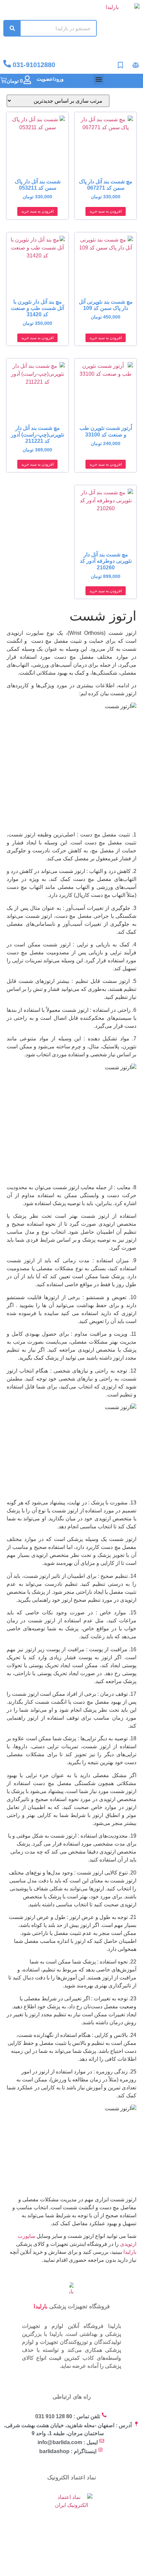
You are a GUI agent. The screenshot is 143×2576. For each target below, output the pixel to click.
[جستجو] (12, 28)
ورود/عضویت (50, 79)
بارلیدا (130, 2252)
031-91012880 (34, 65)
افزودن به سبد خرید (106, 211)
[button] (99, 79)
